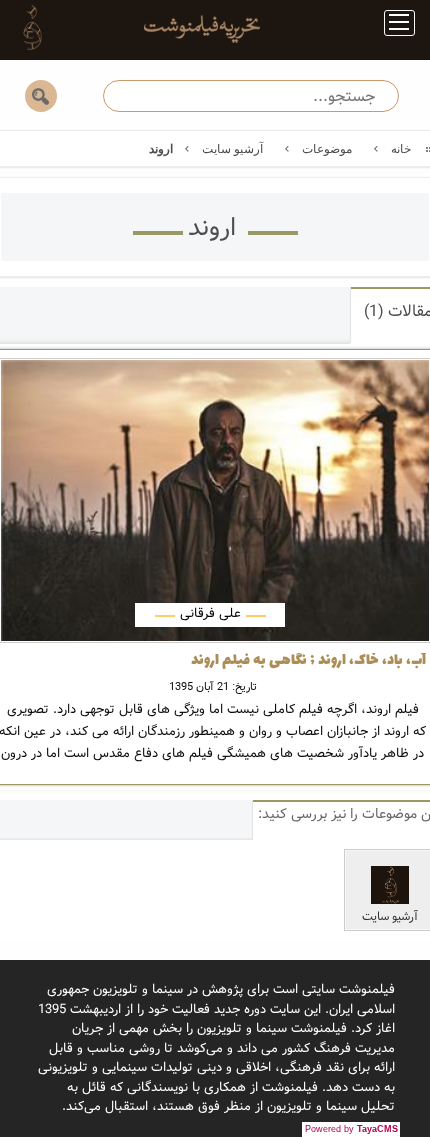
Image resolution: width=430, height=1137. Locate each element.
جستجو (41, 96)
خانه (401, 149)
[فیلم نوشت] (190, 27)
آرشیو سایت (232, 149)
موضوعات (327, 149)
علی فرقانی (210, 613)
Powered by (351, 1129)
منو (391, 26)
